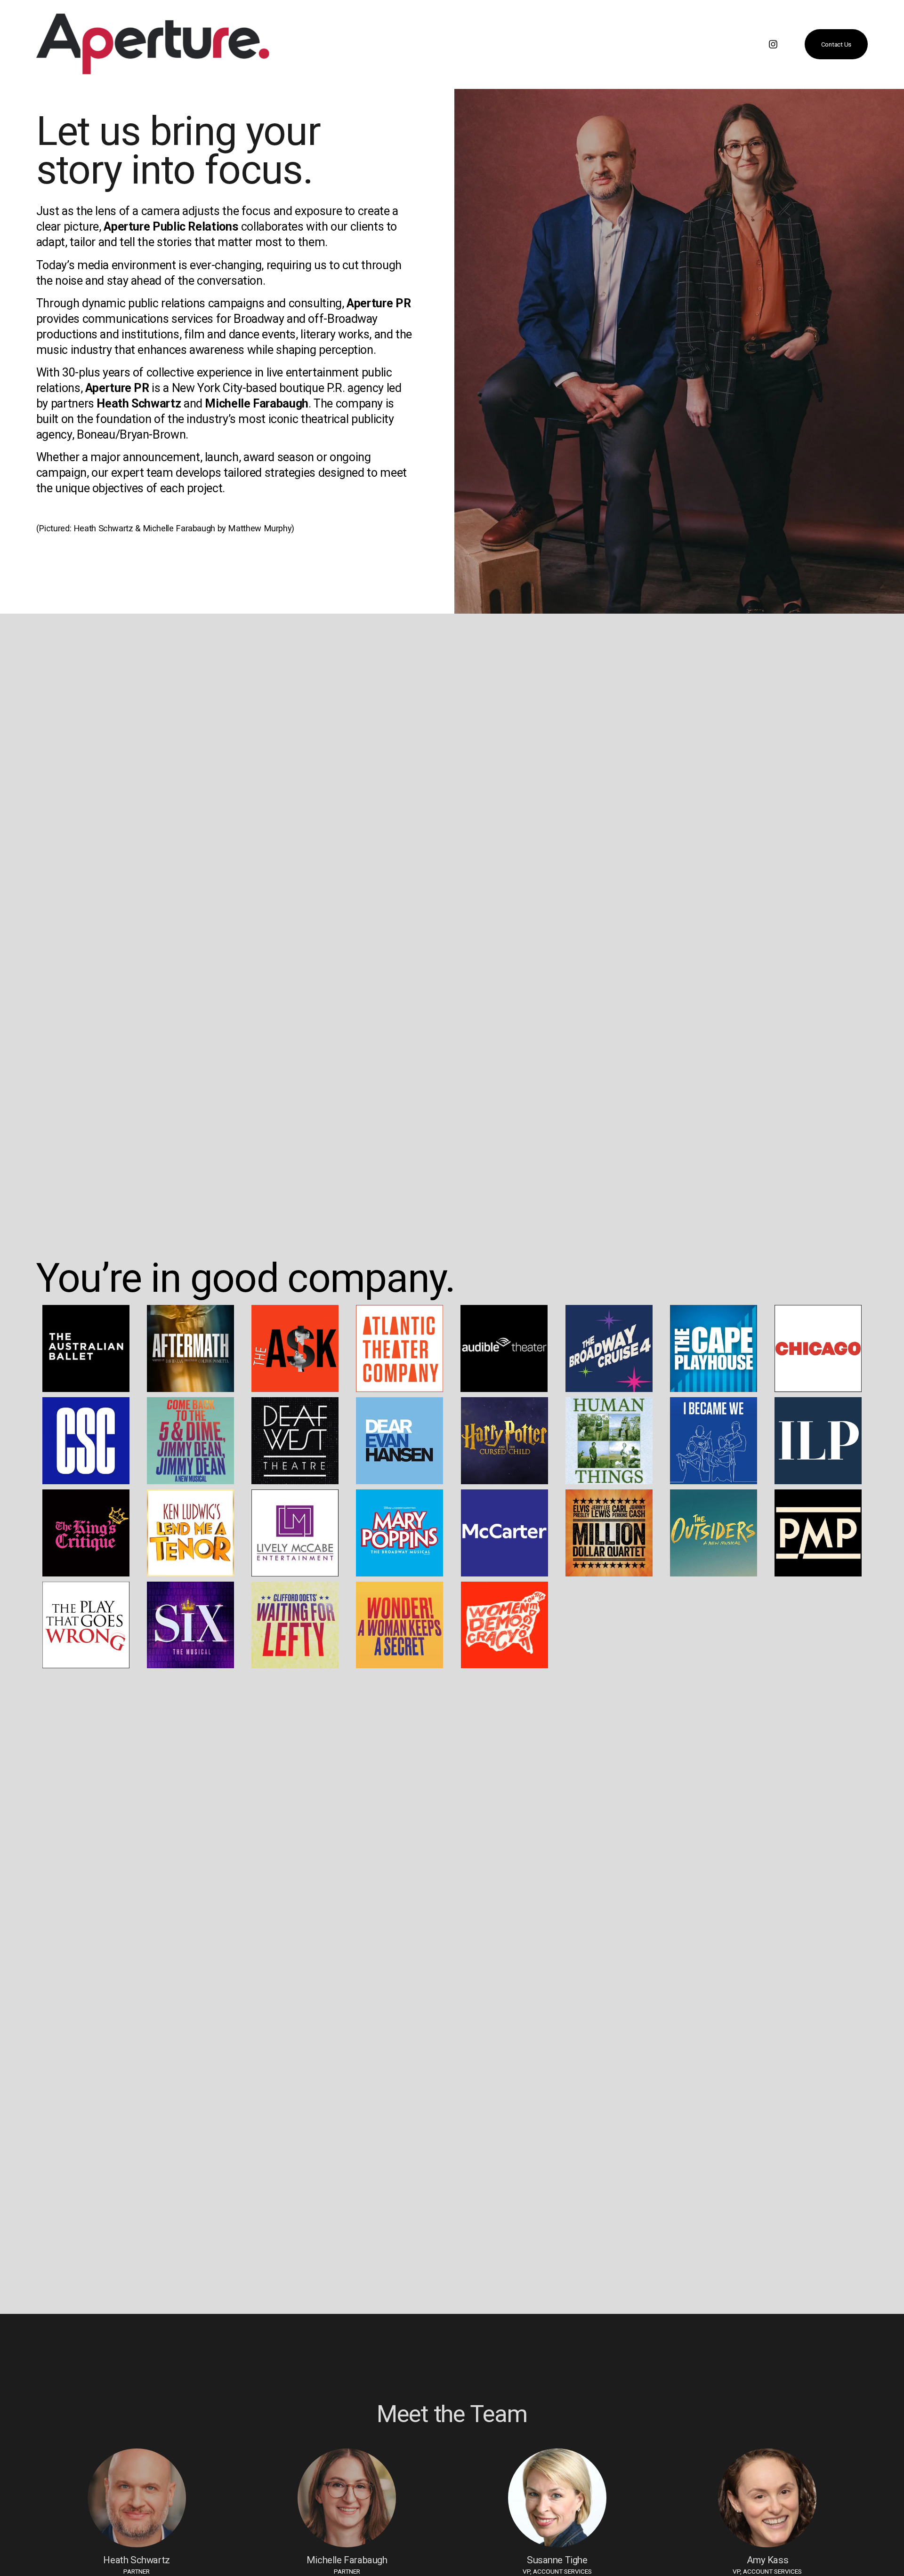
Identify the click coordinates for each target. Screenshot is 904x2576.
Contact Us (836, 44)
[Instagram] (773, 44)
